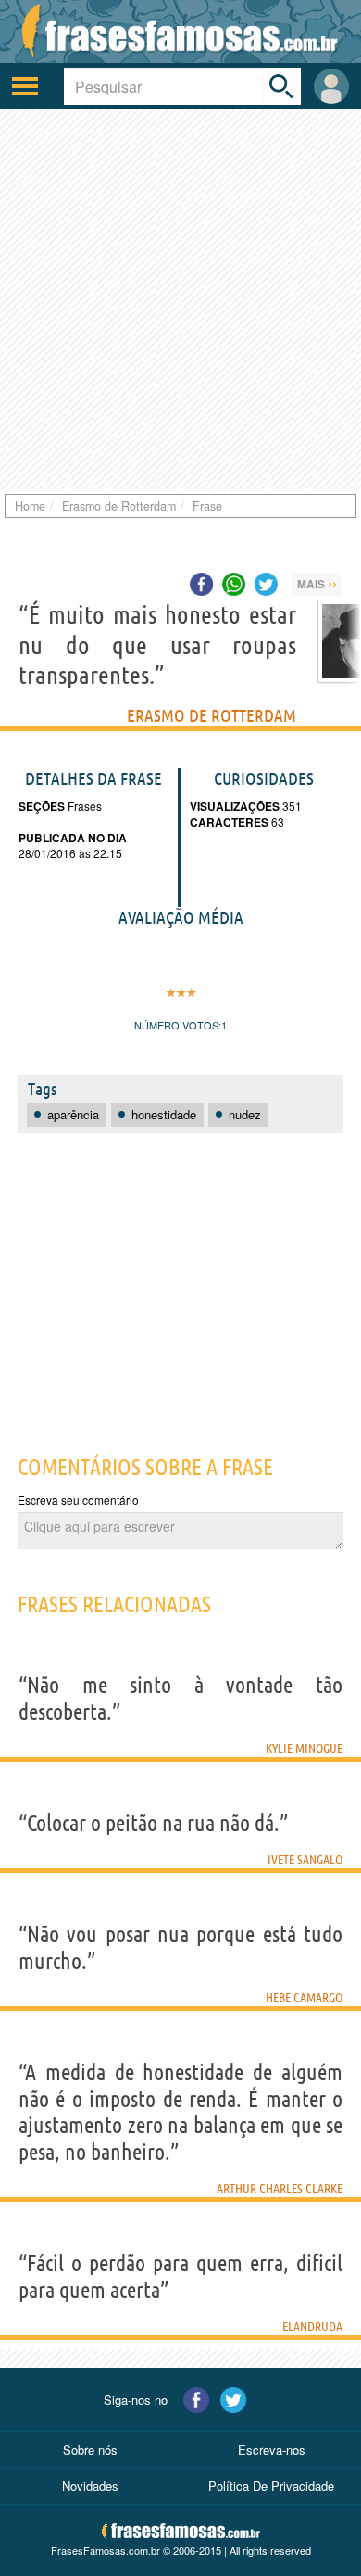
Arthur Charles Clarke (280, 2189)
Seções (42, 806)
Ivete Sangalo (305, 1860)
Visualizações (235, 806)
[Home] (180, 32)
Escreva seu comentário (78, 1500)
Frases (83, 806)
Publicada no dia (73, 838)
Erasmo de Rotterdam (212, 715)
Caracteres (229, 822)
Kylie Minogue (304, 1749)
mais (317, 583)
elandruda (312, 2327)
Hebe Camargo (304, 1998)
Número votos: (178, 1025)
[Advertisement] (180, 299)
